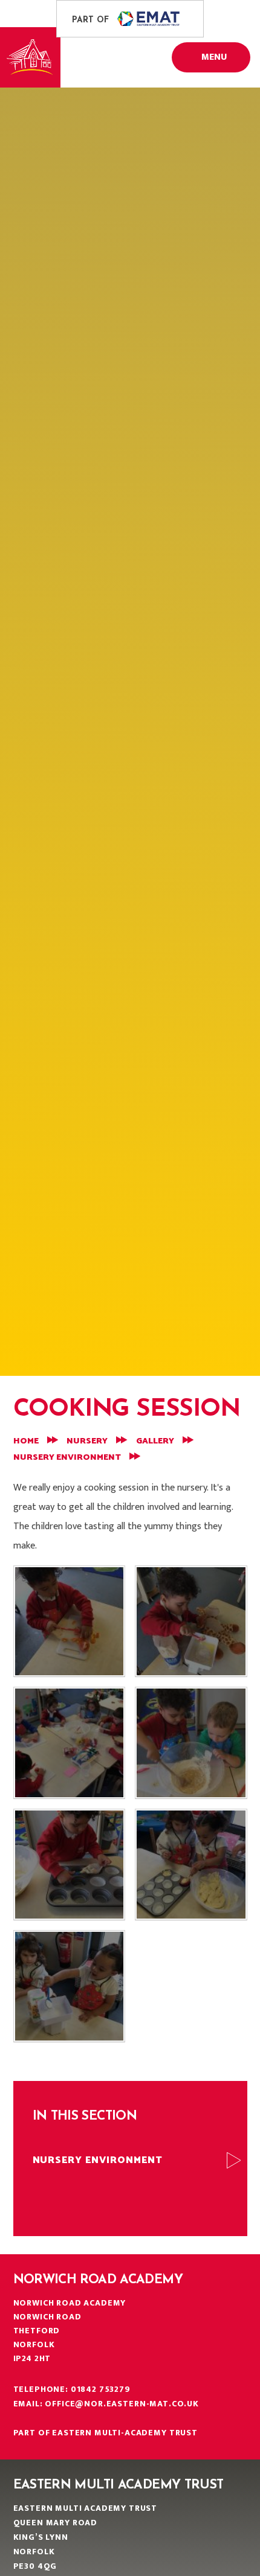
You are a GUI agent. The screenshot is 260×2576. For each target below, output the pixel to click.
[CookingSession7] (70, 1622)
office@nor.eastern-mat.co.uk (122, 2404)
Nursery (87, 1441)
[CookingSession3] (70, 1865)
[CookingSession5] (70, 1743)
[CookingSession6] (191, 1622)
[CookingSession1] (70, 1986)
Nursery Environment (67, 1458)
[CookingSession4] (191, 1743)
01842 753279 (101, 2389)
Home (26, 1441)
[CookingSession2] (191, 1865)
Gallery (155, 1441)
